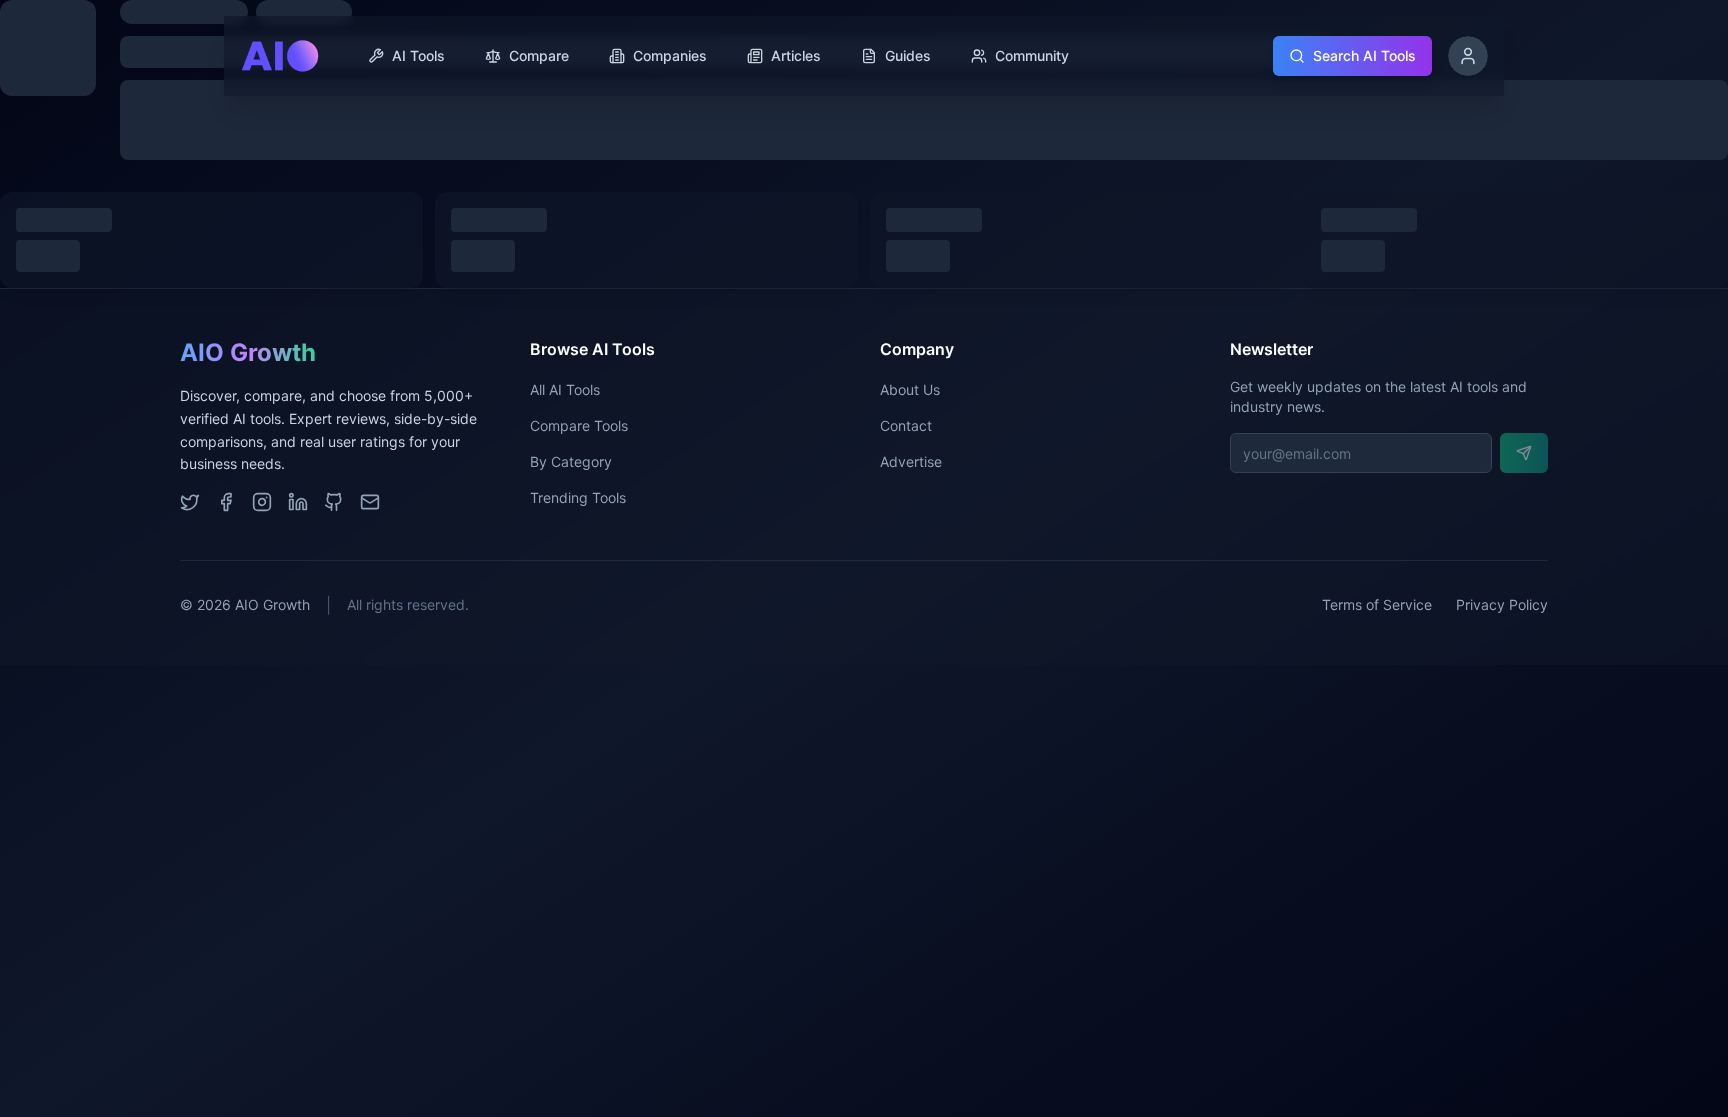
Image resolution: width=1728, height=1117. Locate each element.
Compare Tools (579, 425)
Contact (906, 425)
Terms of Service (1377, 604)
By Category (571, 461)
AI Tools (418, 55)
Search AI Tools (1364, 55)
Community (1032, 55)
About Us (910, 389)
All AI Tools (565, 389)
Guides (908, 55)
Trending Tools (578, 497)
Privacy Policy (1502, 604)
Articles (796, 55)
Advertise (911, 461)
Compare (539, 55)
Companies (670, 55)
